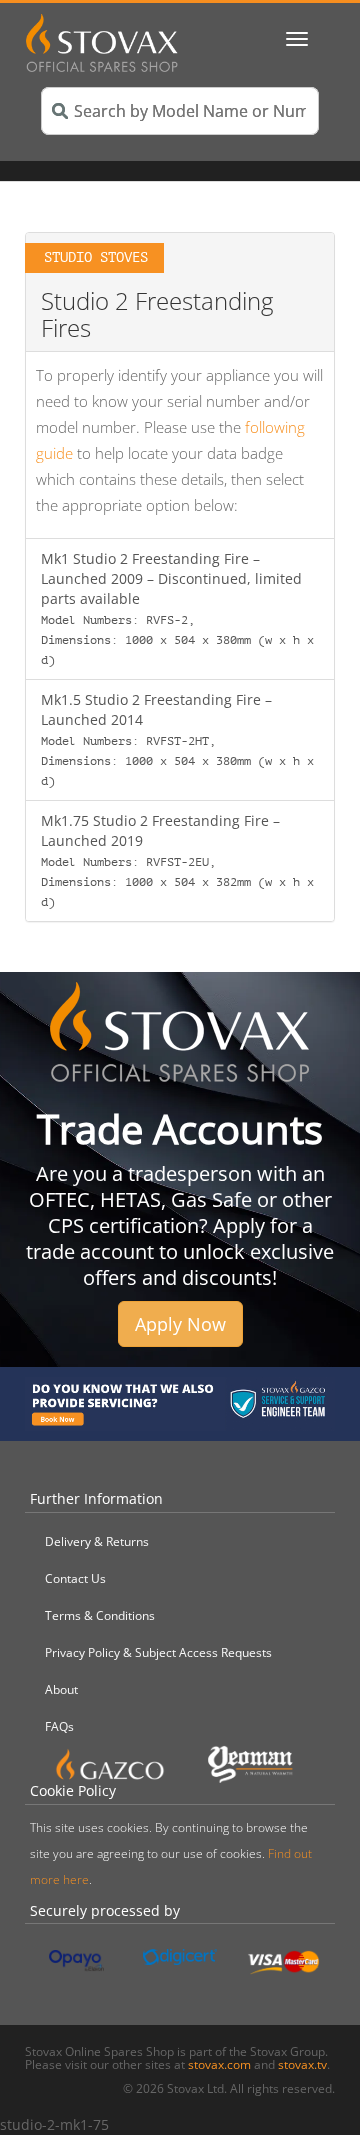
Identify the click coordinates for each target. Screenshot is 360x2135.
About (61, 1689)
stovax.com (219, 2064)
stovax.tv (302, 2064)
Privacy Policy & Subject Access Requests (158, 1652)
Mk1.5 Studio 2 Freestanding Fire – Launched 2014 (177, 739)
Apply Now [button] (180, 1324)
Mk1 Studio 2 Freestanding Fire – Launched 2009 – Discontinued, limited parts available (177, 608)
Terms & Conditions (100, 1615)
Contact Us (75, 1578)
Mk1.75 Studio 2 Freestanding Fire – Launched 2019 (177, 860)
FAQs (59, 1726)
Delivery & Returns (97, 1541)
